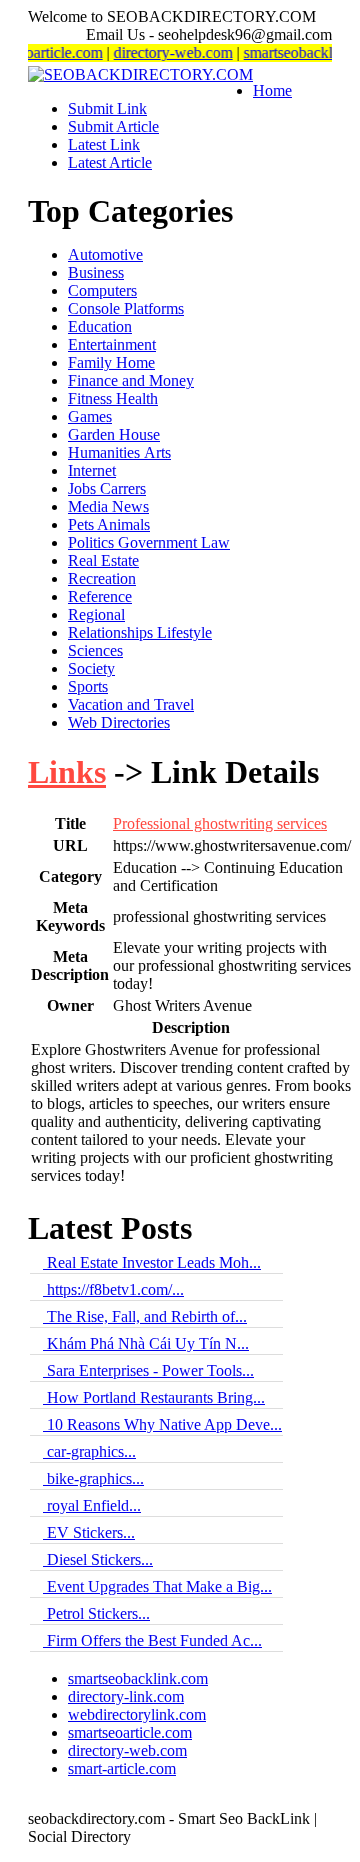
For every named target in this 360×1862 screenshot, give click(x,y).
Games (90, 416)
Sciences (95, 650)
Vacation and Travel (131, 704)
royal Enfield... (92, 1505)
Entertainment (112, 344)
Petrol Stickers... (96, 1613)
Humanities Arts (119, 452)
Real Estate (103, 560)
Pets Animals (109, 524)
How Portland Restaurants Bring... (154, 1397)
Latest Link (104, 144)
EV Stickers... (89, 1532)
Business (96, 272)
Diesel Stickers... (98, 1559)
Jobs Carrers (107, 488)
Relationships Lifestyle (140, 632)
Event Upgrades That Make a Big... (157, 1586)
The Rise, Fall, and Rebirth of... (145, 1316)
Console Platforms (126, 308)
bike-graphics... (93, 1478)
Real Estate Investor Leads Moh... (152, 1262)
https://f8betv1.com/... (113, 1289)
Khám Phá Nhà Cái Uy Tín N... (146, 1343)
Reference (100, 596)
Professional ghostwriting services (220, 823)
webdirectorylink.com (137, 1714)
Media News (108, 506)
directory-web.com (164, 52)
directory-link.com (126, 1696)
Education (100, 326)
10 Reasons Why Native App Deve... (162, 1424)
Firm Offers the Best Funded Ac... (152, 1640)
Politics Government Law (149, 542)
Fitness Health (113, 398)
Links (67, 772)
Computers (102, 290)
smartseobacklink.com (138, 1678)
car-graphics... (89, 1451)
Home (272, 90)
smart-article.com (122, 1768)
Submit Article (113, 126)
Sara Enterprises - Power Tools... (148, 1370)
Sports (88, 686)
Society (91, 668)
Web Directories (119, 722)
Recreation (102, 578)
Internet (92, 470)
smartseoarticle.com (130, 1732)
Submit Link (107, 108)
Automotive (105, 254)
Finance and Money (131, 380)
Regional (96, 614)
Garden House (114, 434)
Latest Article (110, 162)
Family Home (111, 362)
